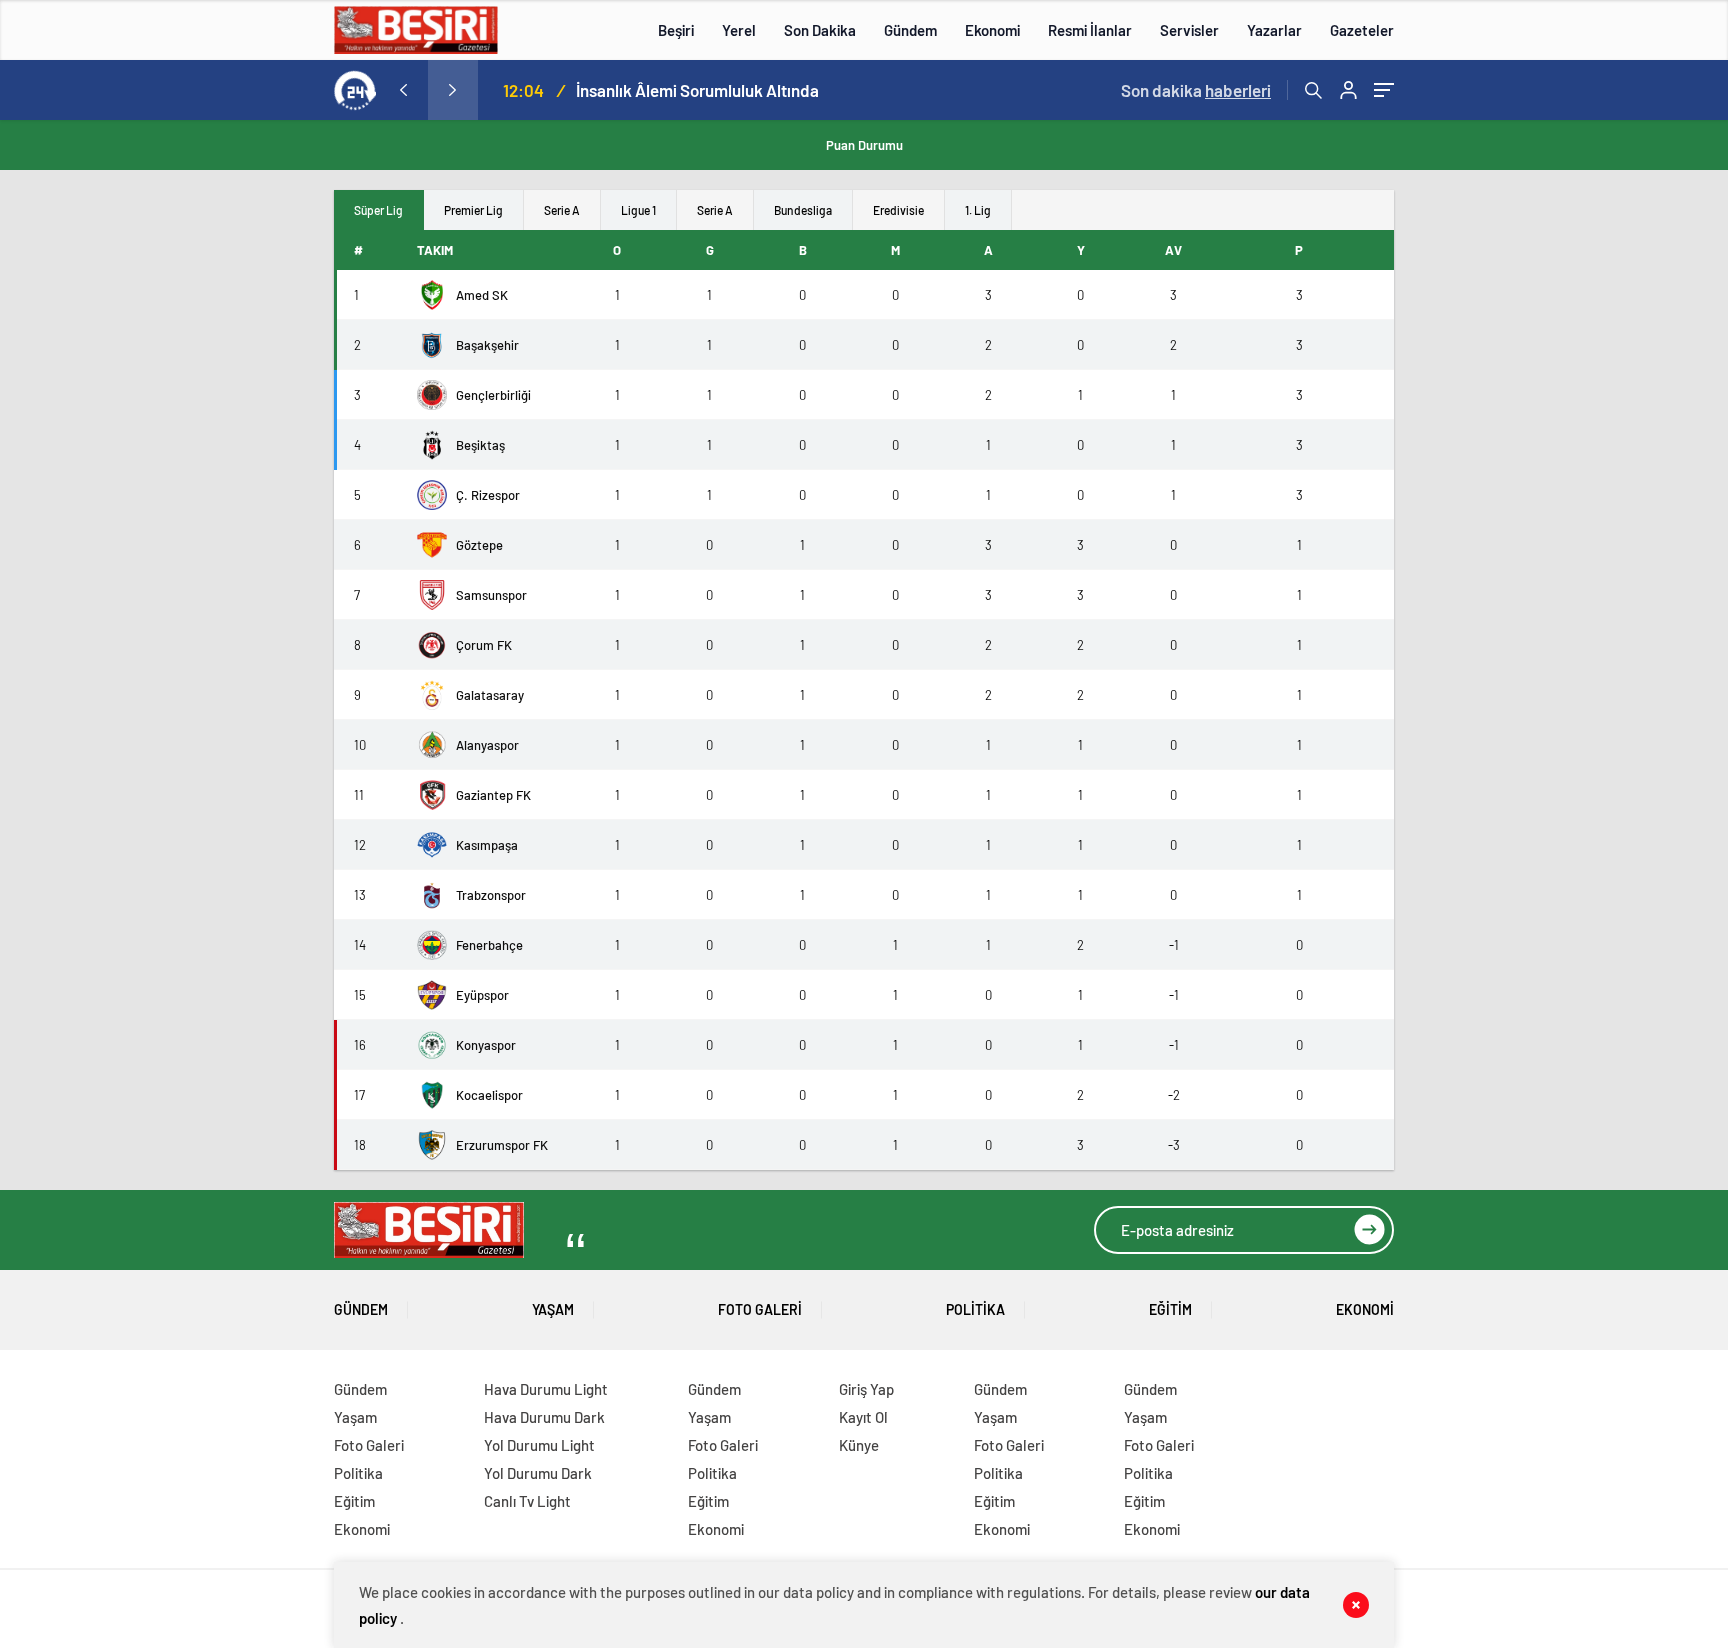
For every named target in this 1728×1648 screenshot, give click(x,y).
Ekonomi (992, 30)
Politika (975, 1309)
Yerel (739, 30)
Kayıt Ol (863, 1417)
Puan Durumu (864, 145)
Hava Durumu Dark (544, 1417)
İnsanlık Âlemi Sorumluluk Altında (697, 90)
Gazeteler (1362, 30)
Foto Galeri (760, 1309)
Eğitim (1170, 1309)
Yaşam (553, 1309)
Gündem (910, 30)
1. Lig (978, 210)
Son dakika (1196, 90)
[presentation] (403, 90)
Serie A (562, 210)
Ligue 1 (638, 210)
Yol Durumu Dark (538, 1473)
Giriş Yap (866, 1389)
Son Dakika (820, 30)
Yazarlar (1274, 30)
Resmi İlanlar (1090, 30)
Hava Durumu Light (546, 1389)
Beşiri (676, 30)
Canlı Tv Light (527, 1501)
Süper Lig (378, 210)
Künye (859, 1445)
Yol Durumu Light (539, 1445)
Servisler (1189, 30)
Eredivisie (898, 210)
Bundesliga (803, 210)
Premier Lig (473, 210)
